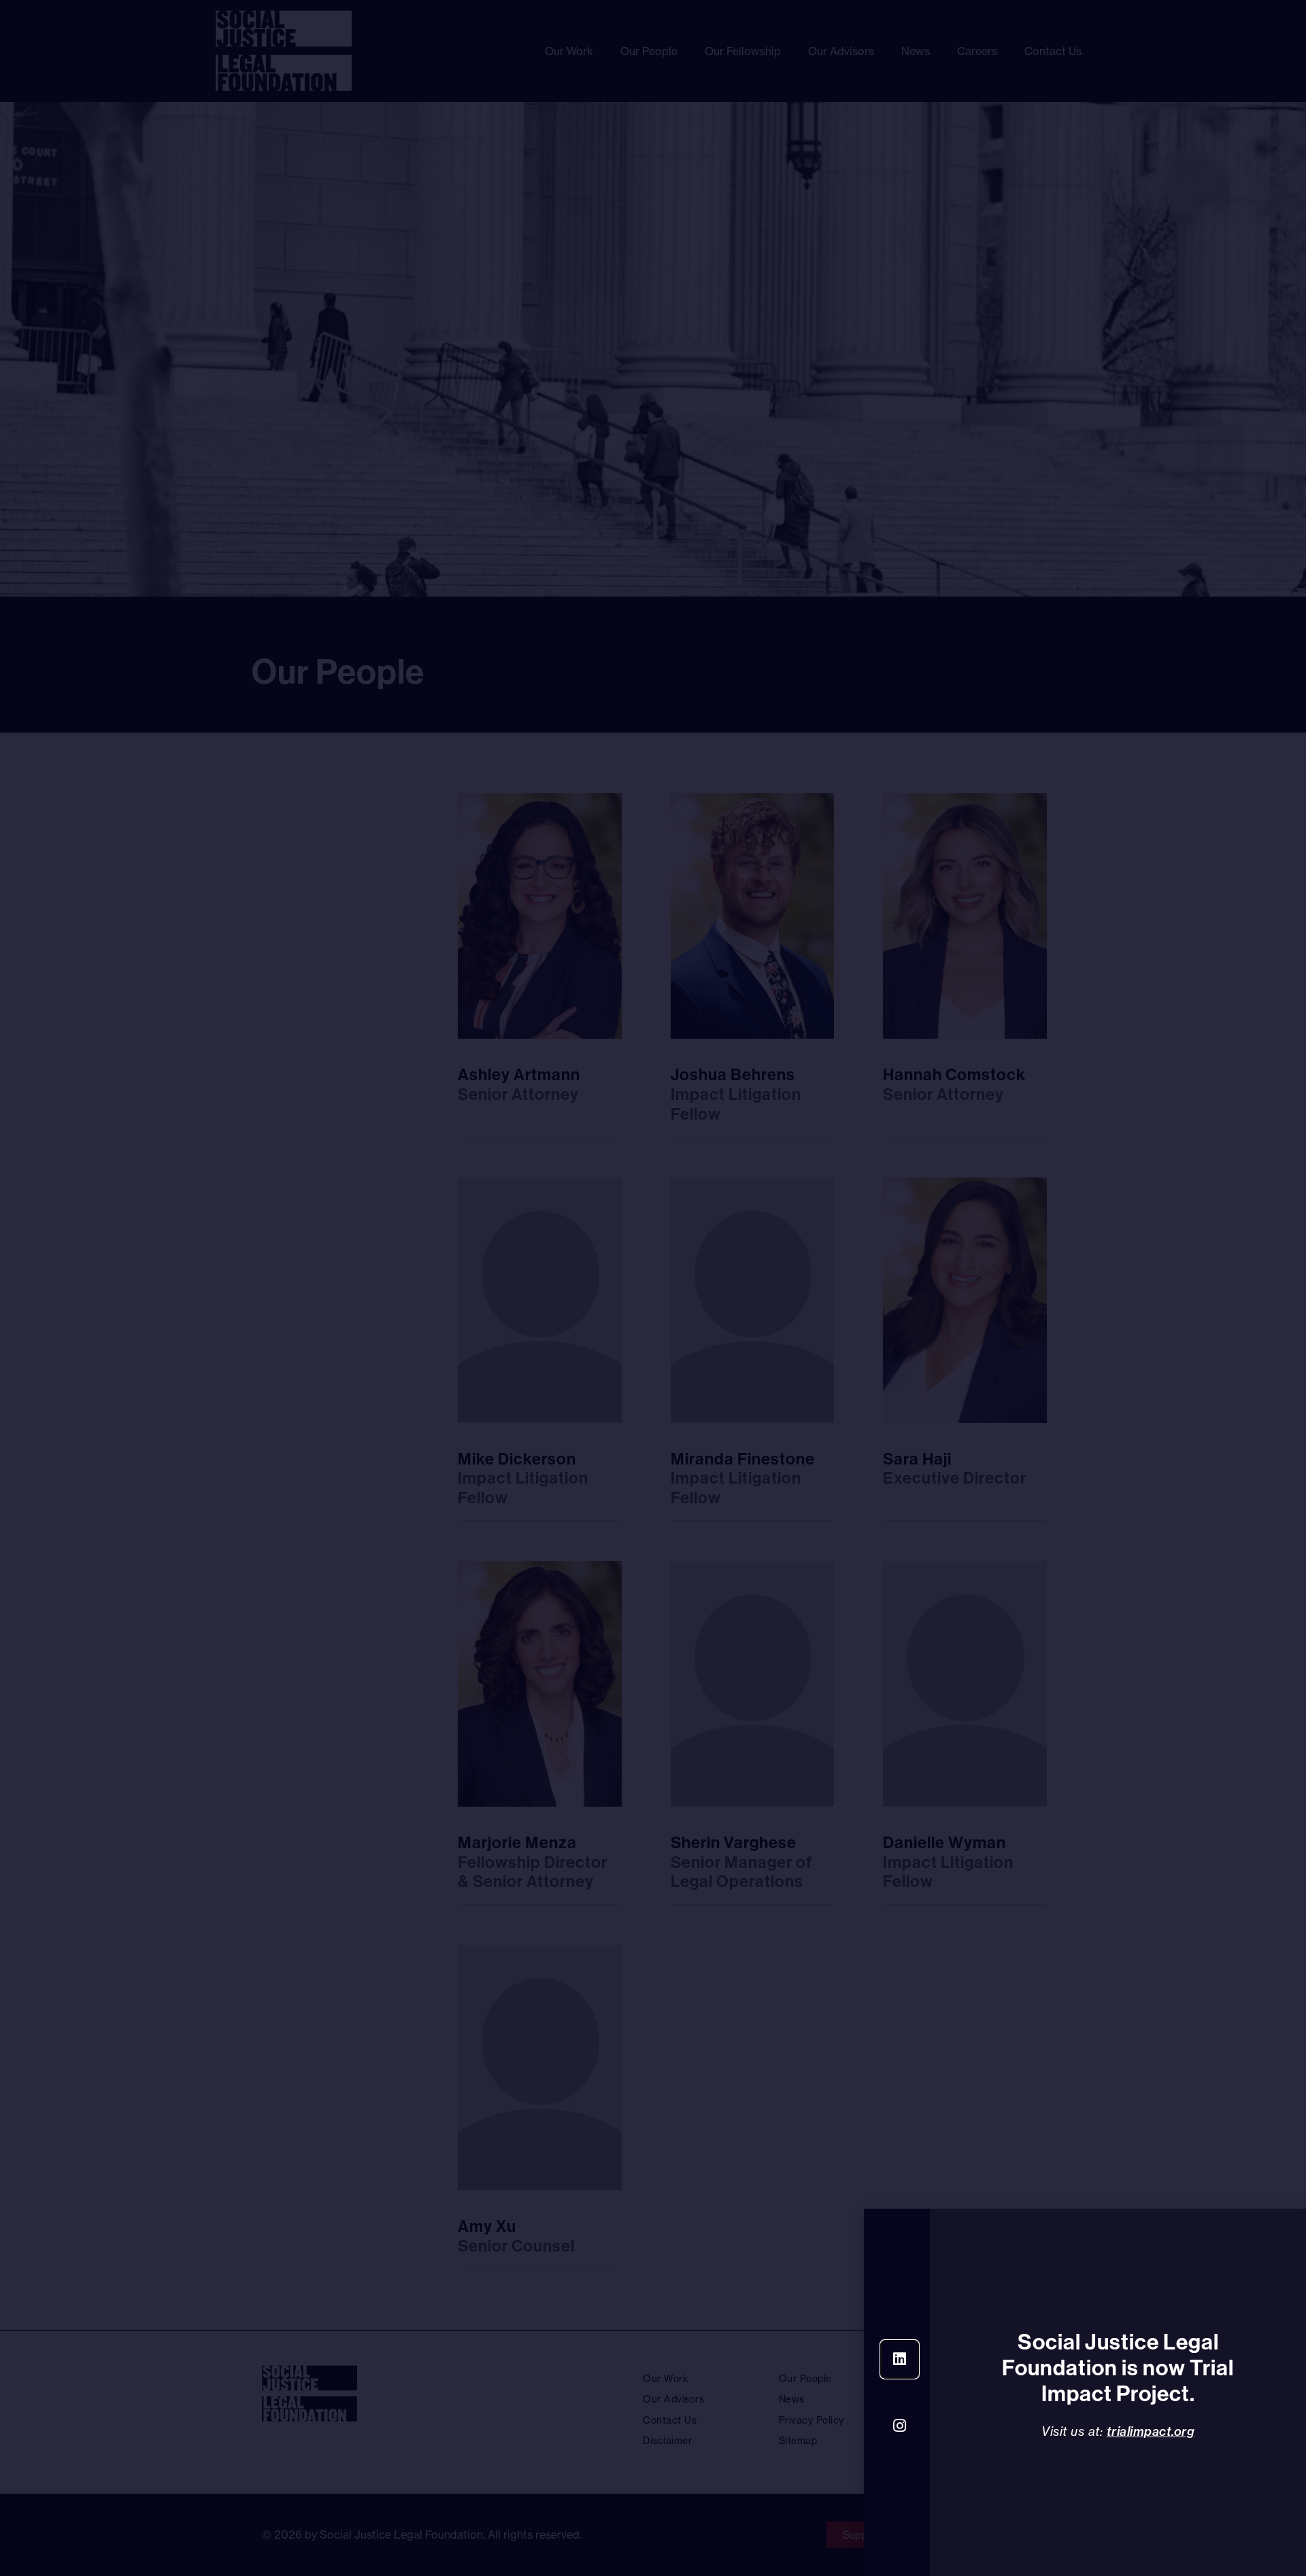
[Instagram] (900, 2426)
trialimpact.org (1151, 2431)
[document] (653, 1288)
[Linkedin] (900, 2359)
